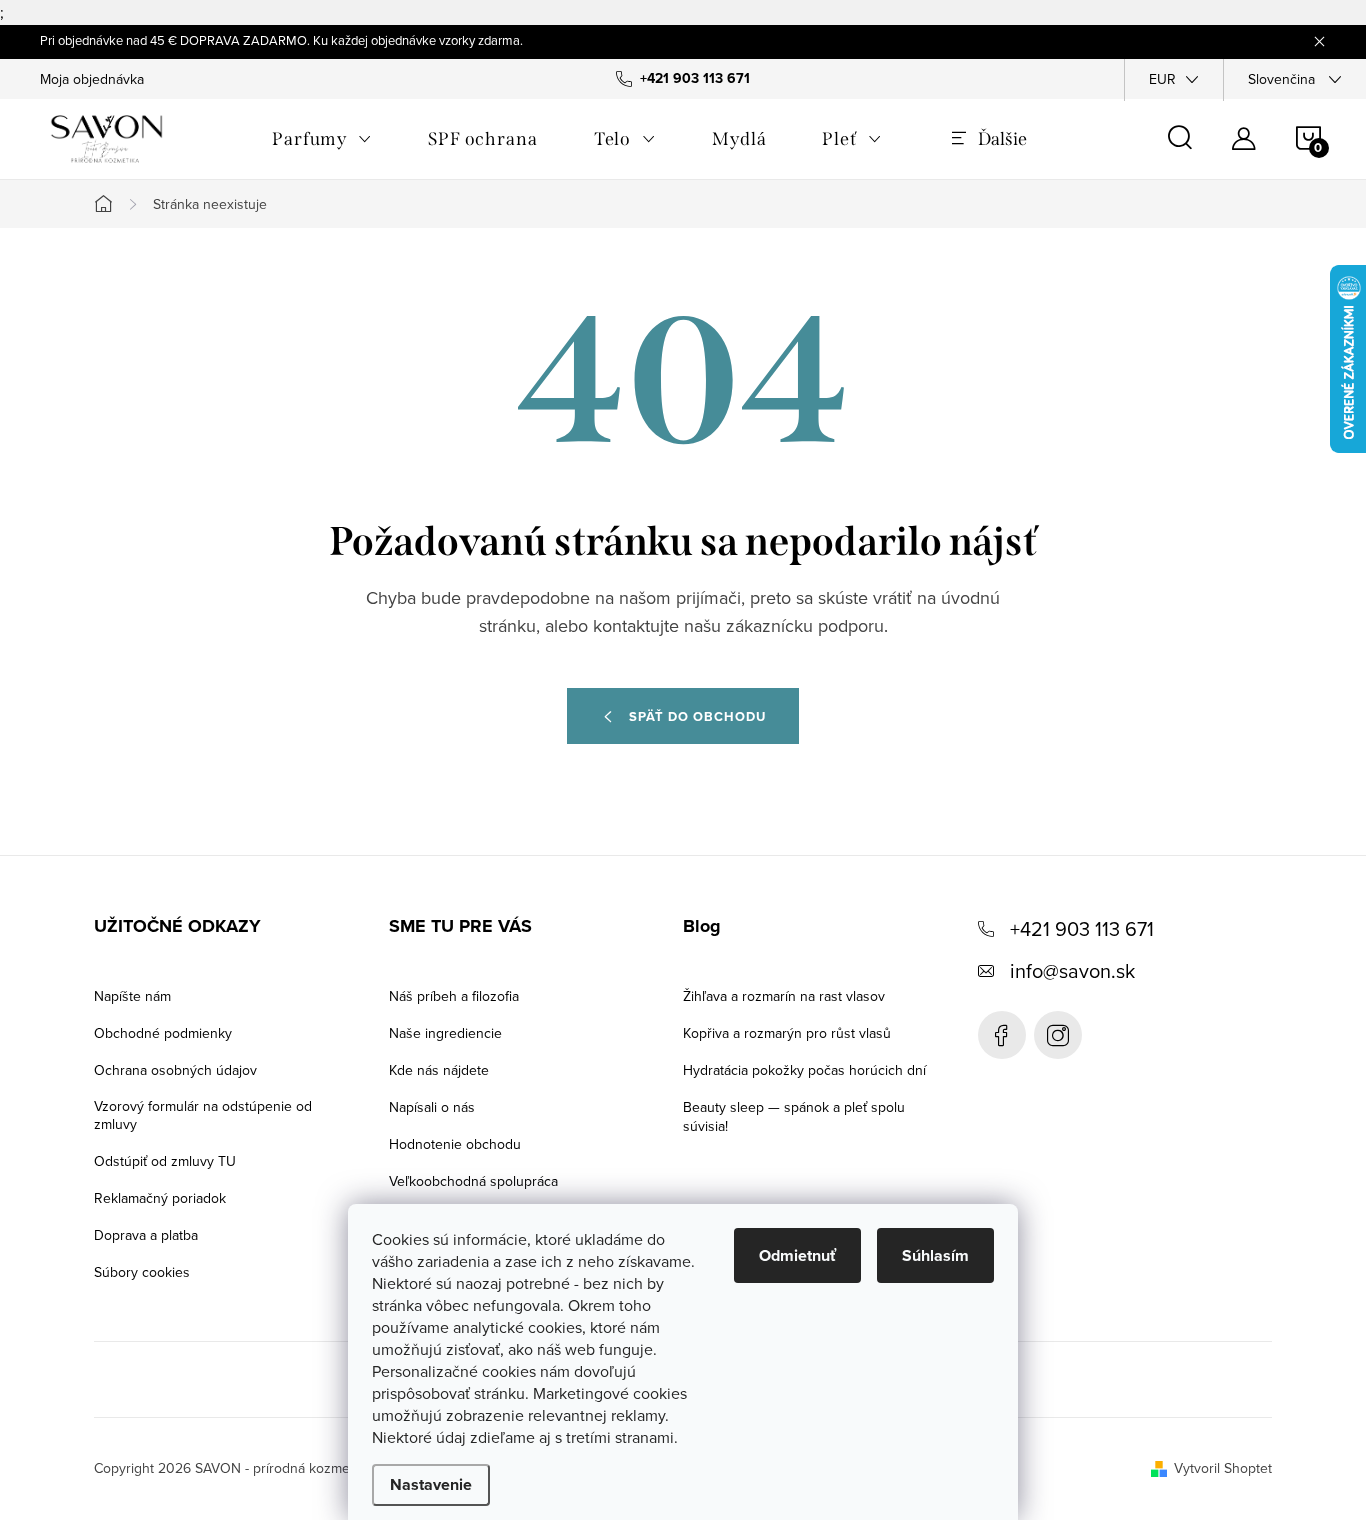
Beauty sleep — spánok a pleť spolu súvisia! (794, 1116)
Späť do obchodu (697, 716)
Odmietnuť (797, 1255)
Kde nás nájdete (439, 1070)
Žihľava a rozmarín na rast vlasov (784, 996)
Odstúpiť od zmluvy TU (165, 1161)
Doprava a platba (146, 1235)
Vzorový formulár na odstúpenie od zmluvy (203, 1115)
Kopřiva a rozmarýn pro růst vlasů (787, 1033)
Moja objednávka (92, 79)
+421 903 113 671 (1082, 928)
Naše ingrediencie (445, 1033)
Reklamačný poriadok (160, 1198)
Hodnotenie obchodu (455, 1144)
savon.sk (1058, 1035)
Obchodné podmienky (163, 1033)
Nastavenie (431, 1484)
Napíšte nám (132, 996)
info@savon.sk (1072, 970)
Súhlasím (935, 1255)
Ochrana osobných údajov (175, 1070)
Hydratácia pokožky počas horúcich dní (804, 1070)
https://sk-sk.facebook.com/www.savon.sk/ (1002, 1035)
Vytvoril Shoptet (1223, 1468)
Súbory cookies (142, 1272)
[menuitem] (322, 139)
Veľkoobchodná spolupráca (473, 1181)
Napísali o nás (432, 1107)
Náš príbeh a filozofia (454, 996)
